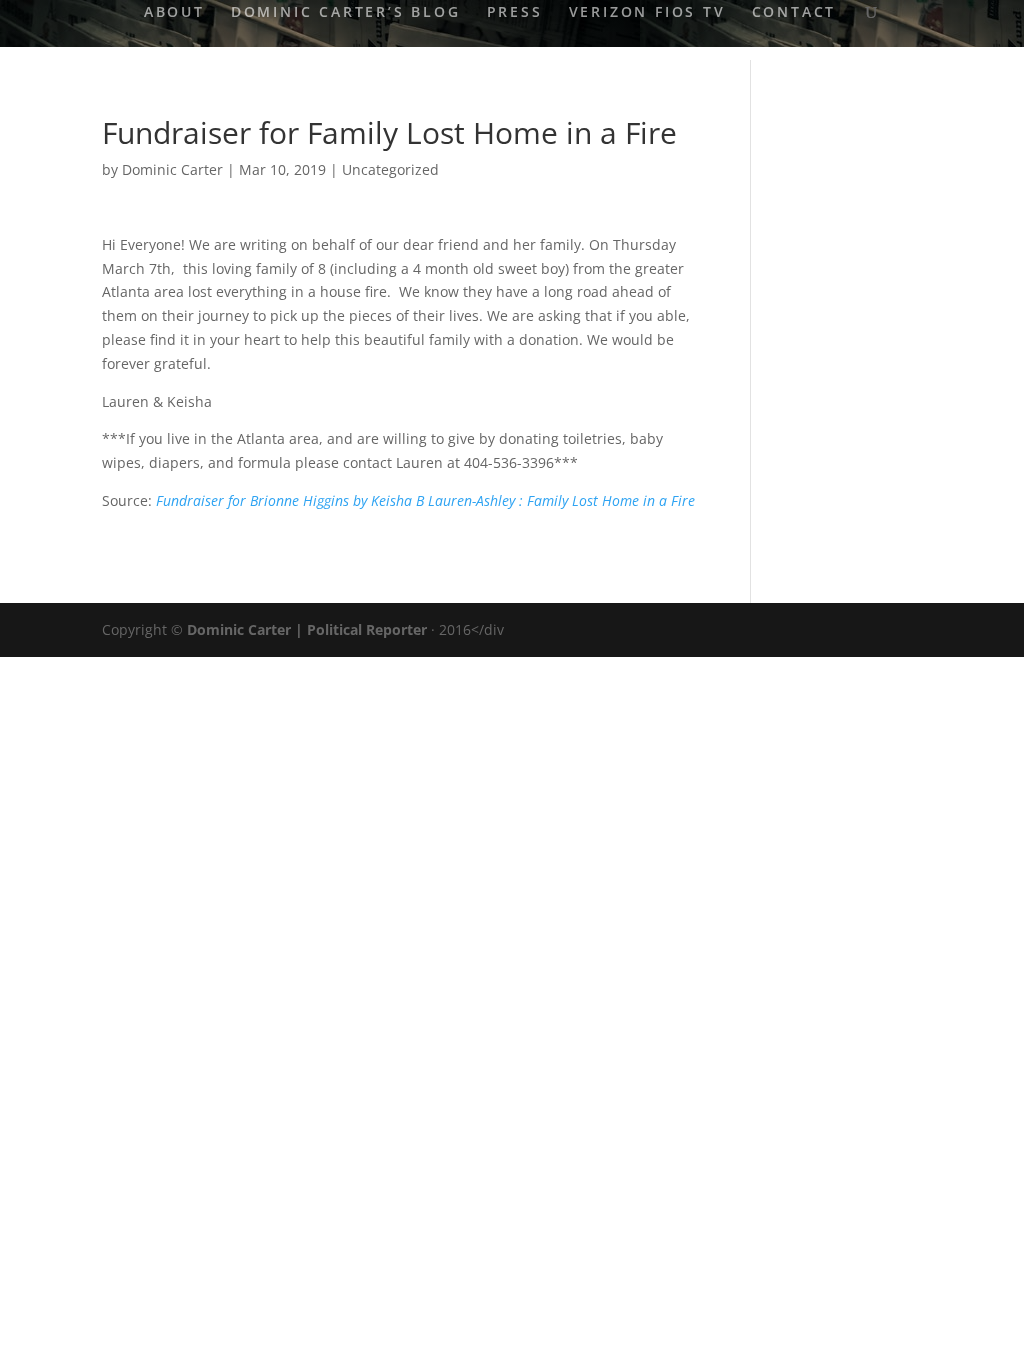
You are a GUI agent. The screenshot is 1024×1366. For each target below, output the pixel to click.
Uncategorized (390, 169)
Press (515, 13)
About (174, 13)
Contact (794, 13)
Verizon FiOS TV (647, 13)
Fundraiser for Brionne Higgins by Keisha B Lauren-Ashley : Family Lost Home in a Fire (425, 500)
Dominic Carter (172, 169)
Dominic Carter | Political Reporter (307, 629)
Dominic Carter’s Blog (346, 13)
